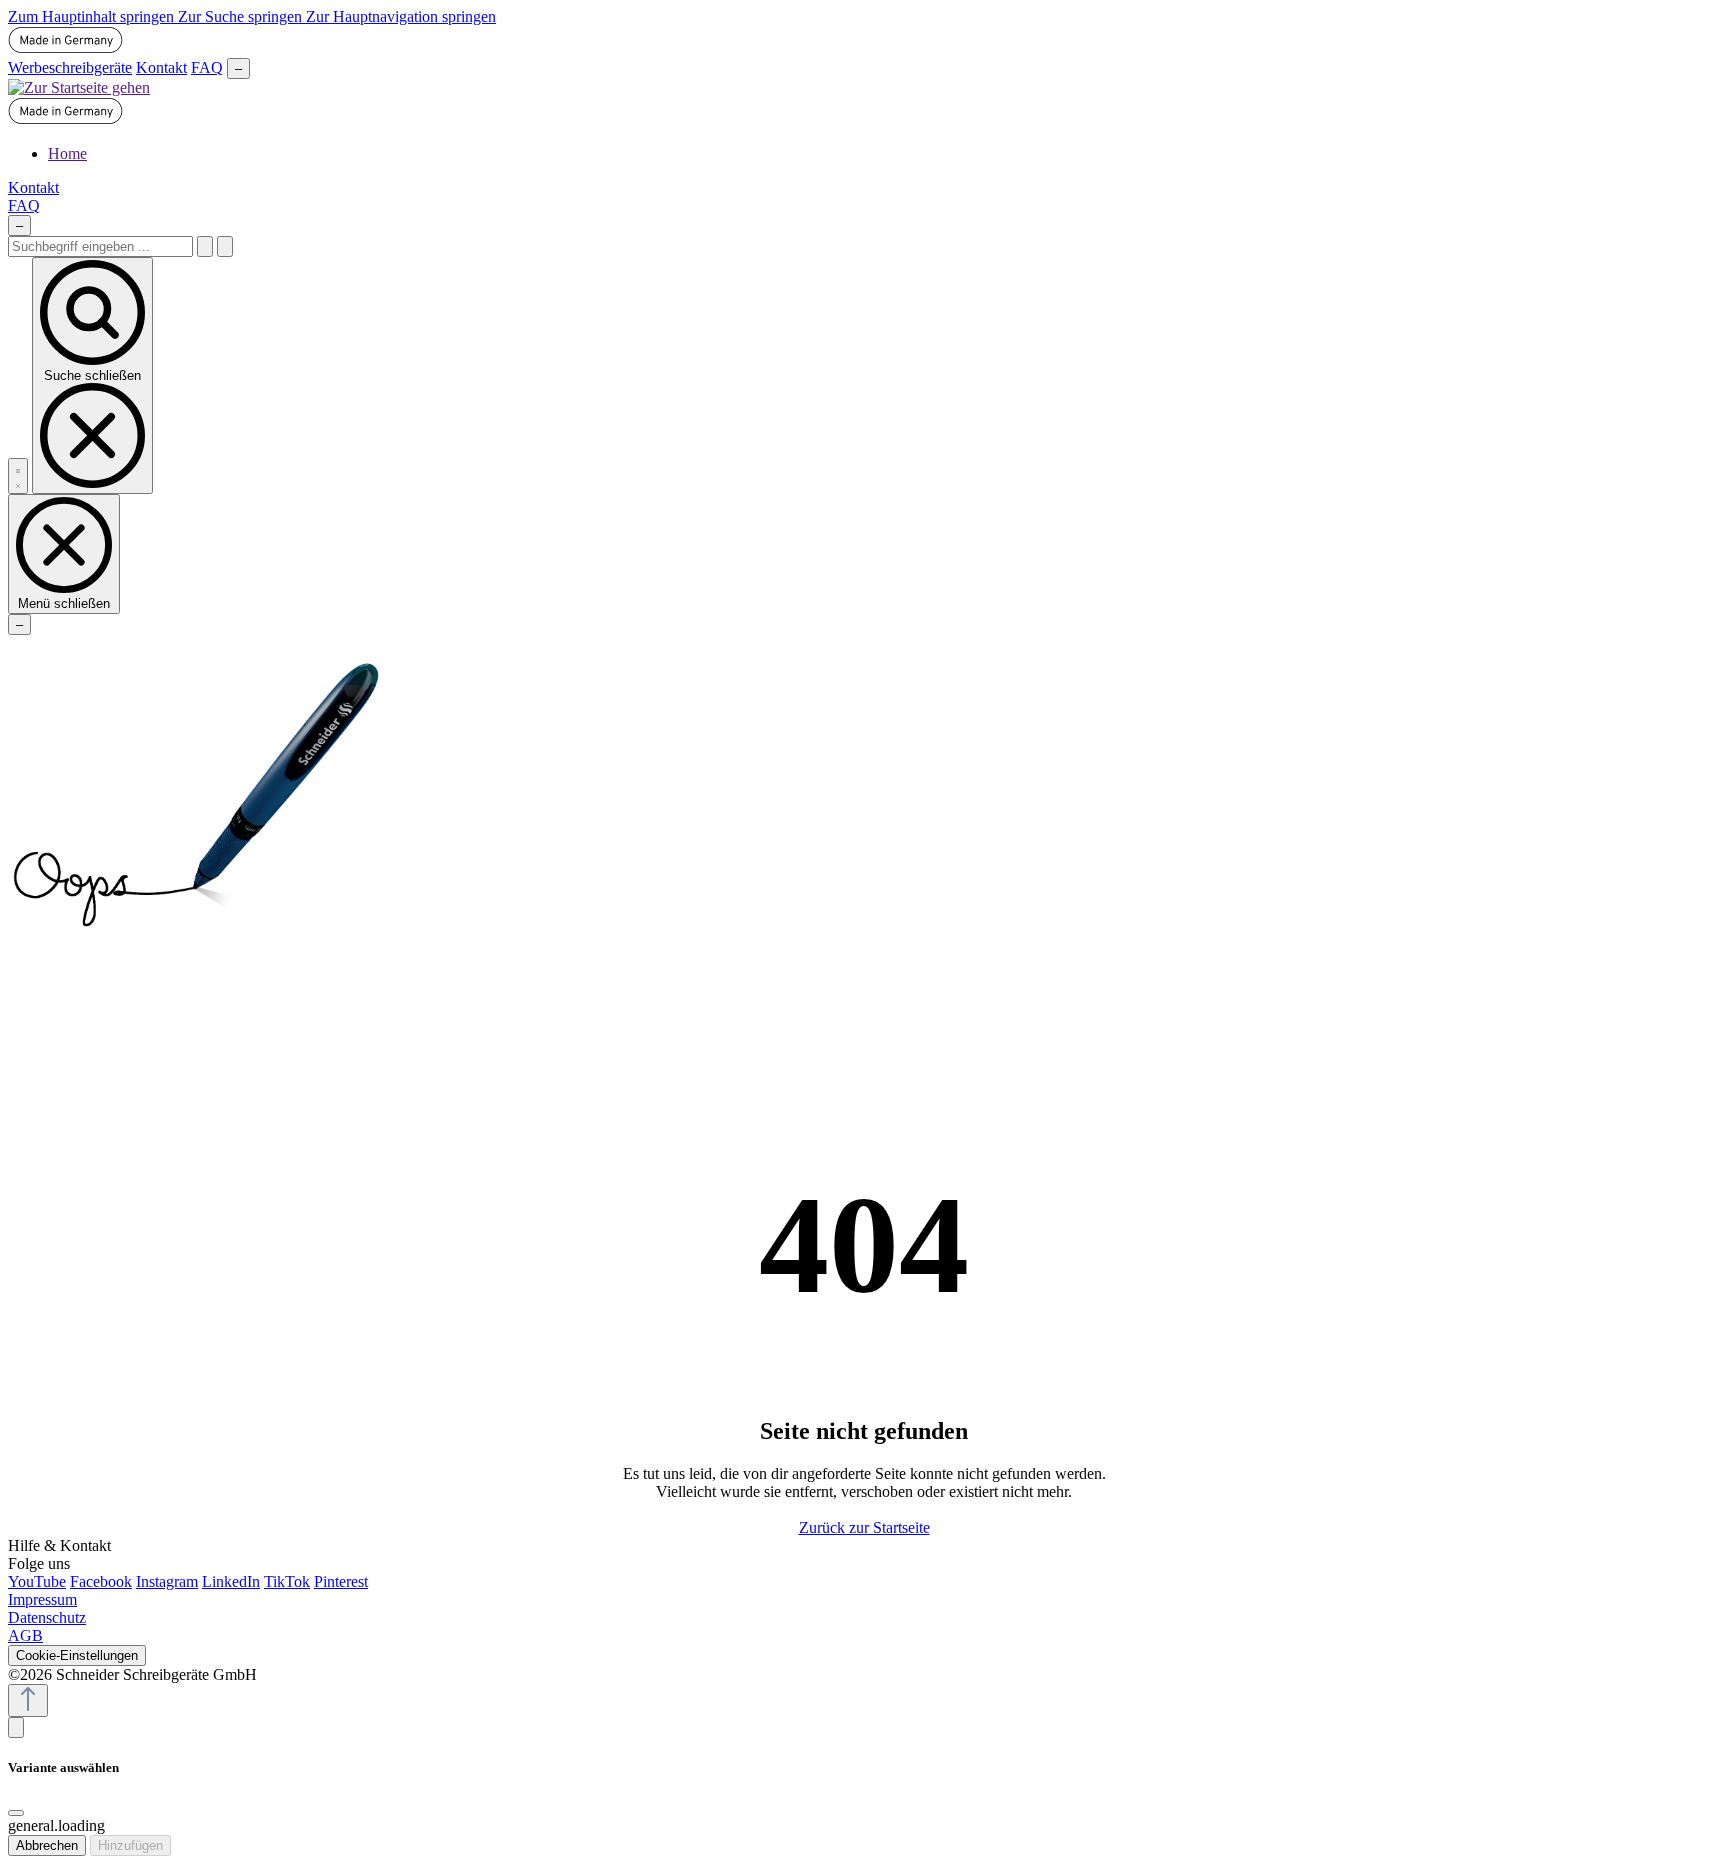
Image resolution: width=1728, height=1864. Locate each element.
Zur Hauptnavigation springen (401, 16)
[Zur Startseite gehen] (79, 87)
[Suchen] (205, 246)
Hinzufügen (130, 1845)
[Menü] (18, 476)
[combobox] (100, 246)
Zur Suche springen (242, 16)
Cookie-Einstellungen (77, 1655)
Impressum (42, 1599)
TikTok (287, 1581)
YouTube (37, 1581)
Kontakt (161, 67)
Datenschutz (47, 1617)
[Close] (16, 1813)
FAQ (207, 67)
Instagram (167, 1581)
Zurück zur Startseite (864, 1527)
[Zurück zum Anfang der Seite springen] (28, 1700)
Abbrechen (47, 1845)
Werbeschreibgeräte (70, 67)
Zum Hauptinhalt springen (93, 16)
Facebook (101, 1581)
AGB (25, 1635)
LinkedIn (231, 1581)
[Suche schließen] (225, 246)
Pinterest (341, 1581)
